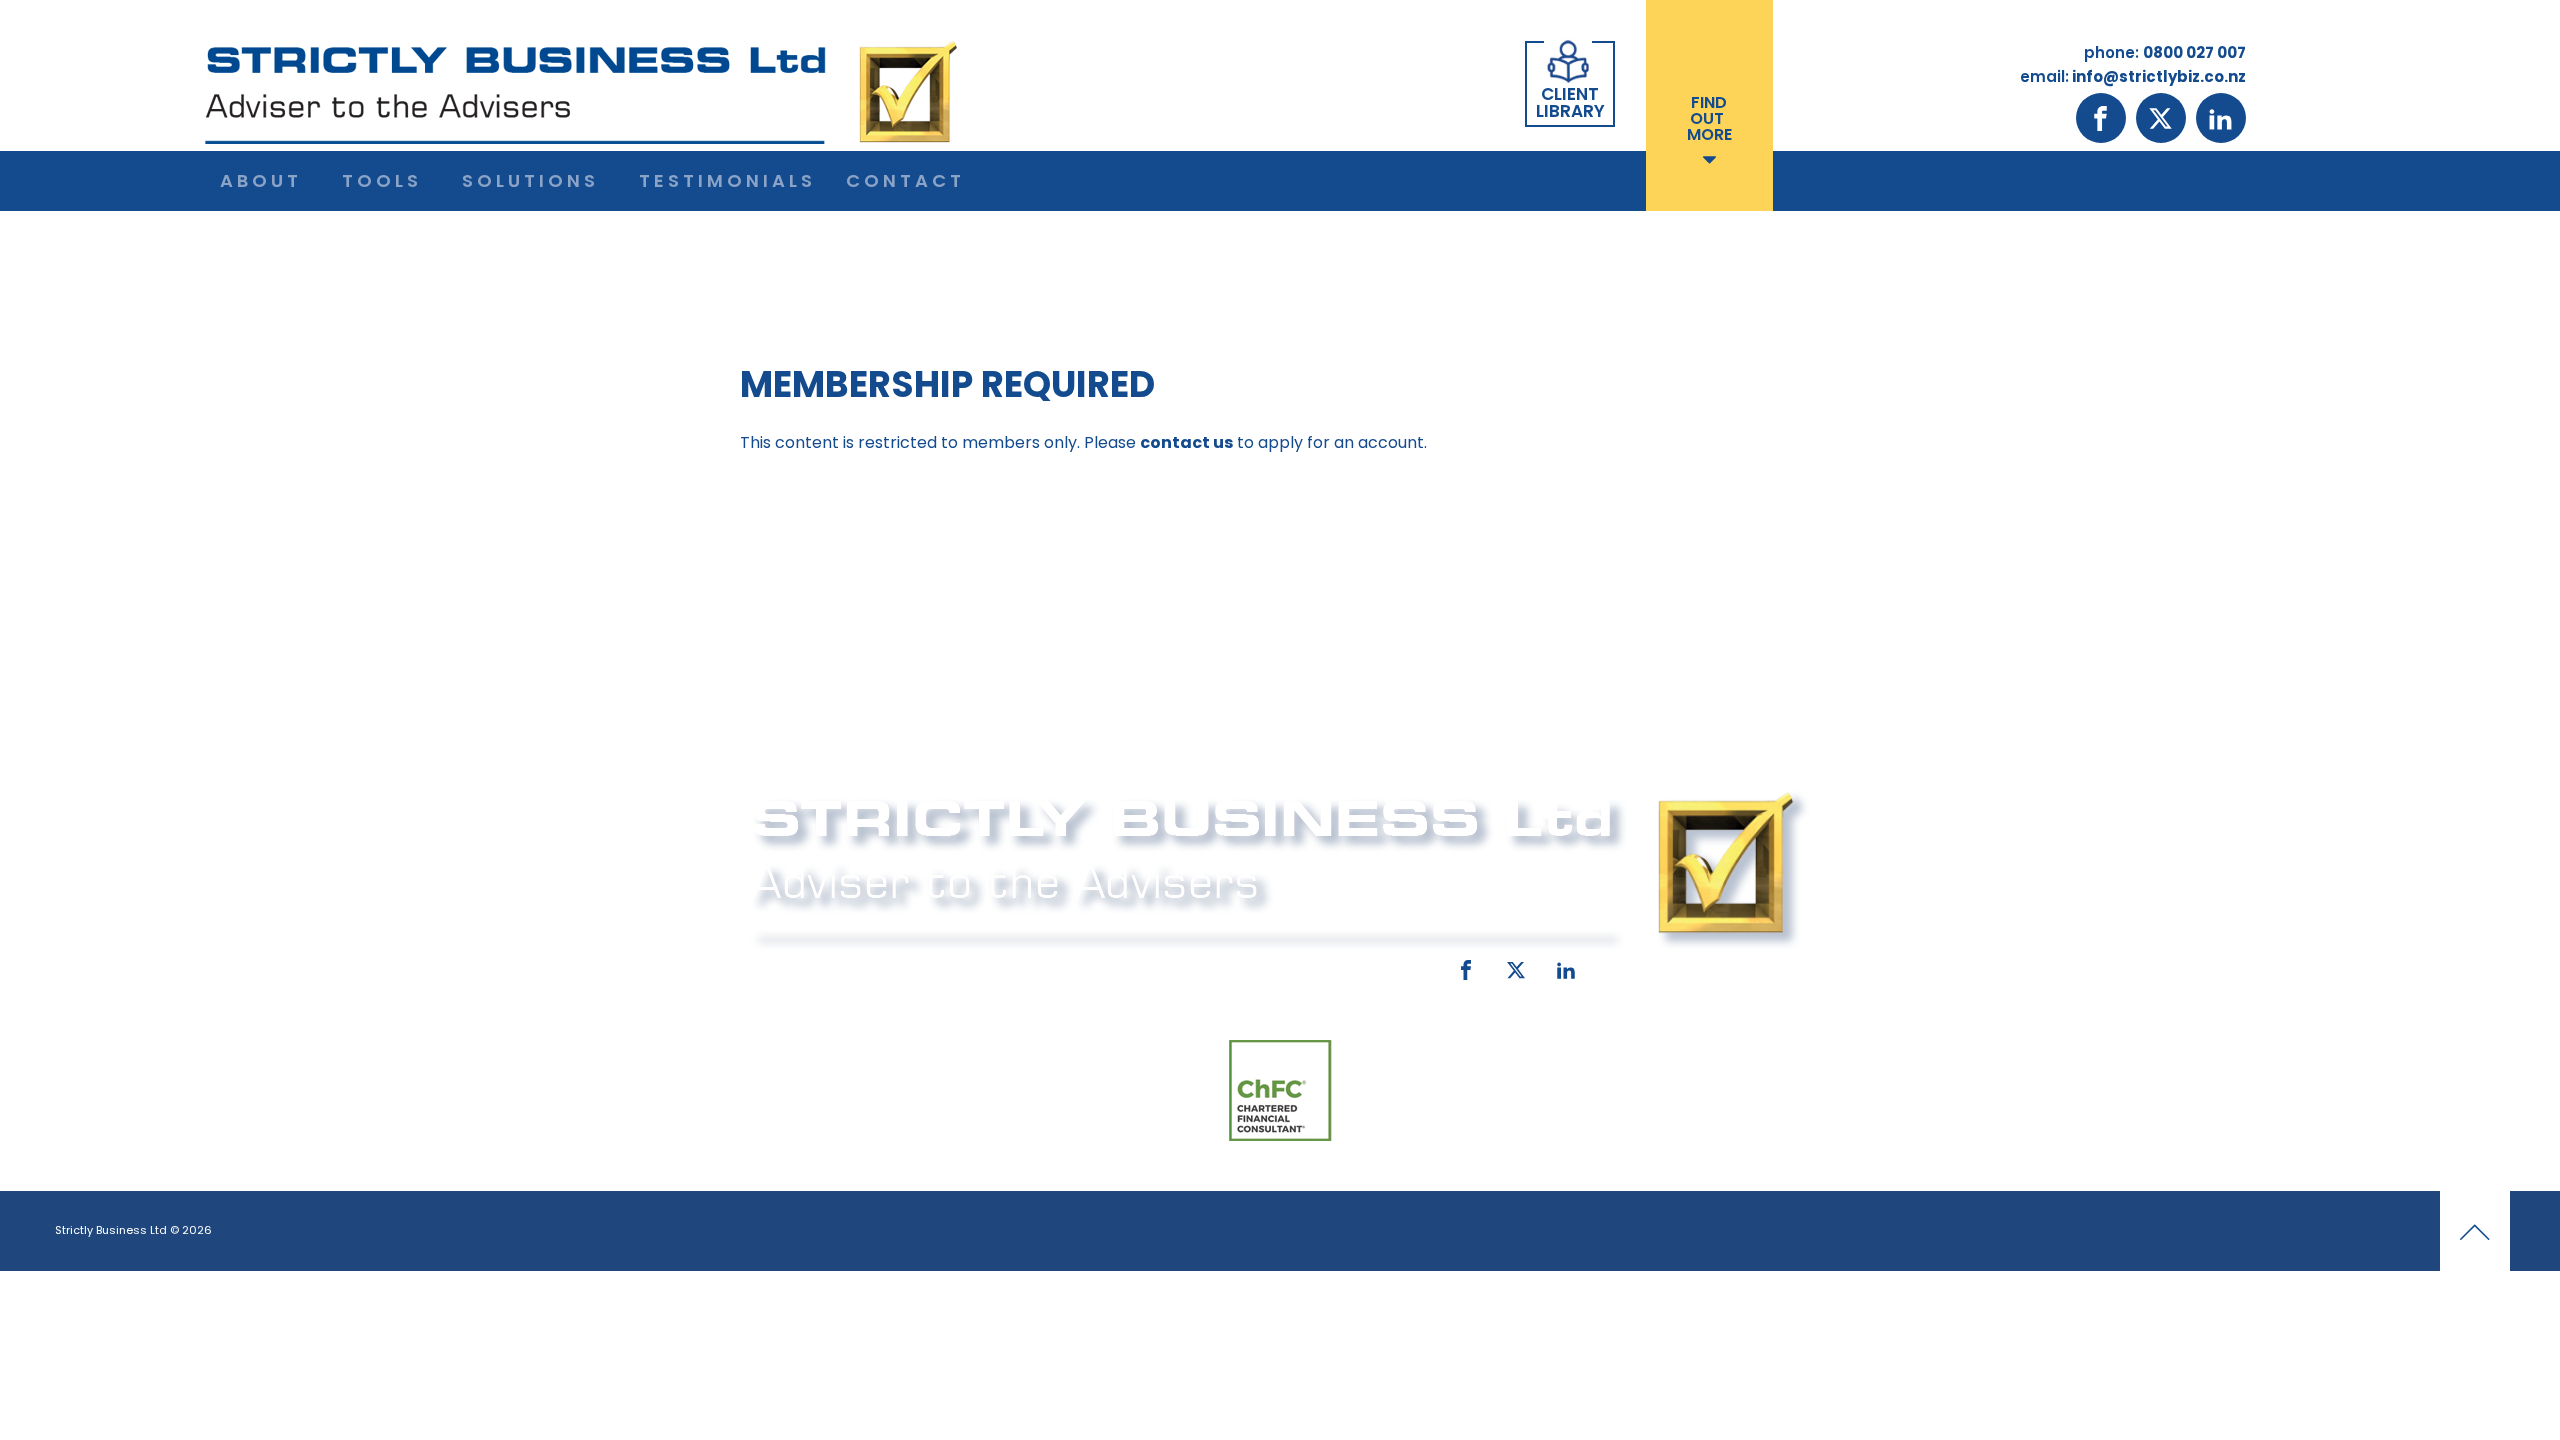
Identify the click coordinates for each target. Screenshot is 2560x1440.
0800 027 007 (882, 966)
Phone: (775, 966)
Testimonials (727, 180)
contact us (1186, 442)
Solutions (530, 180)
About (261, 180)
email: (1107, 966)
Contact (905, 180)
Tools (382, 180)
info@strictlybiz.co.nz (1252, 966)
